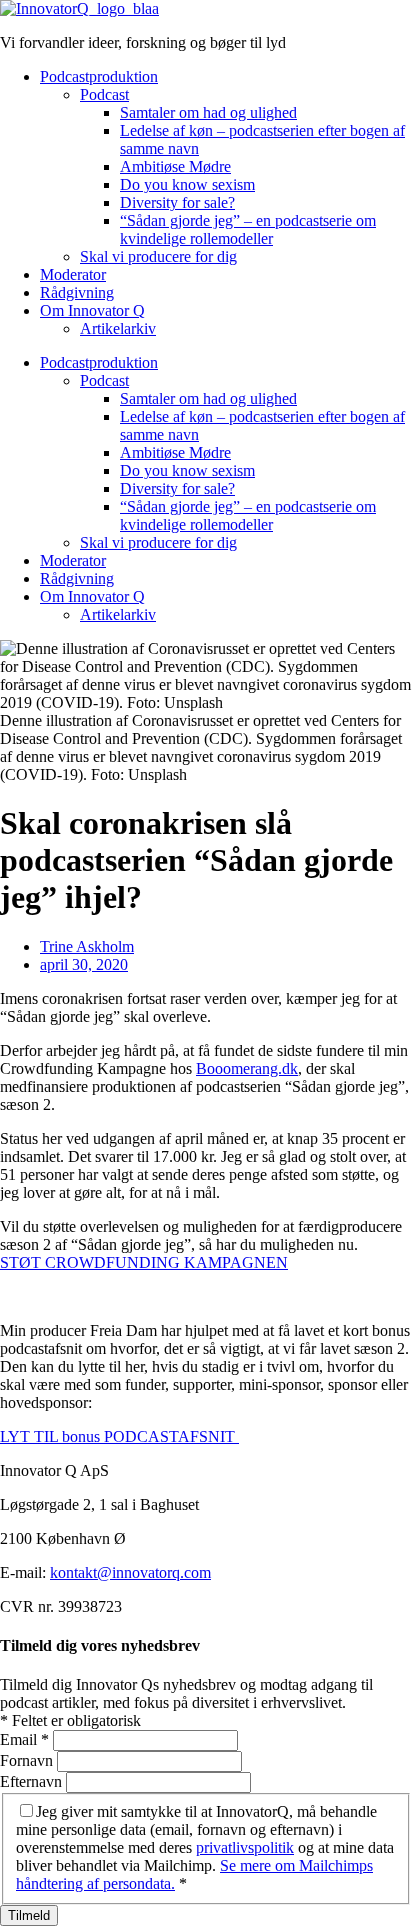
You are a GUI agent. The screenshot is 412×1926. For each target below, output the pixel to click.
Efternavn (33, 1781)
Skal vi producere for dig (158, 256)
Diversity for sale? (177, 202)
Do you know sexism (187, 184)
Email (24, 1739)
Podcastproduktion (99, 76)
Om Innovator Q (92, 310)
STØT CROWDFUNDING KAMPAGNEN (144, 1262)
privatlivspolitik (245, 1847)
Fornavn (28, 1760)
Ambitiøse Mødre (175, 166)
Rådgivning (77, 292)
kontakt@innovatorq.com (130, 1572)
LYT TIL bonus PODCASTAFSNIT (119, 1436)
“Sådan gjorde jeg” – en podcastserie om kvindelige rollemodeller (248, 229)
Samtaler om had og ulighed (208, 112)
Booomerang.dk (247, 1068)
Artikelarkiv (118, 328)
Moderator (73, 274)
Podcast (104, 94)
